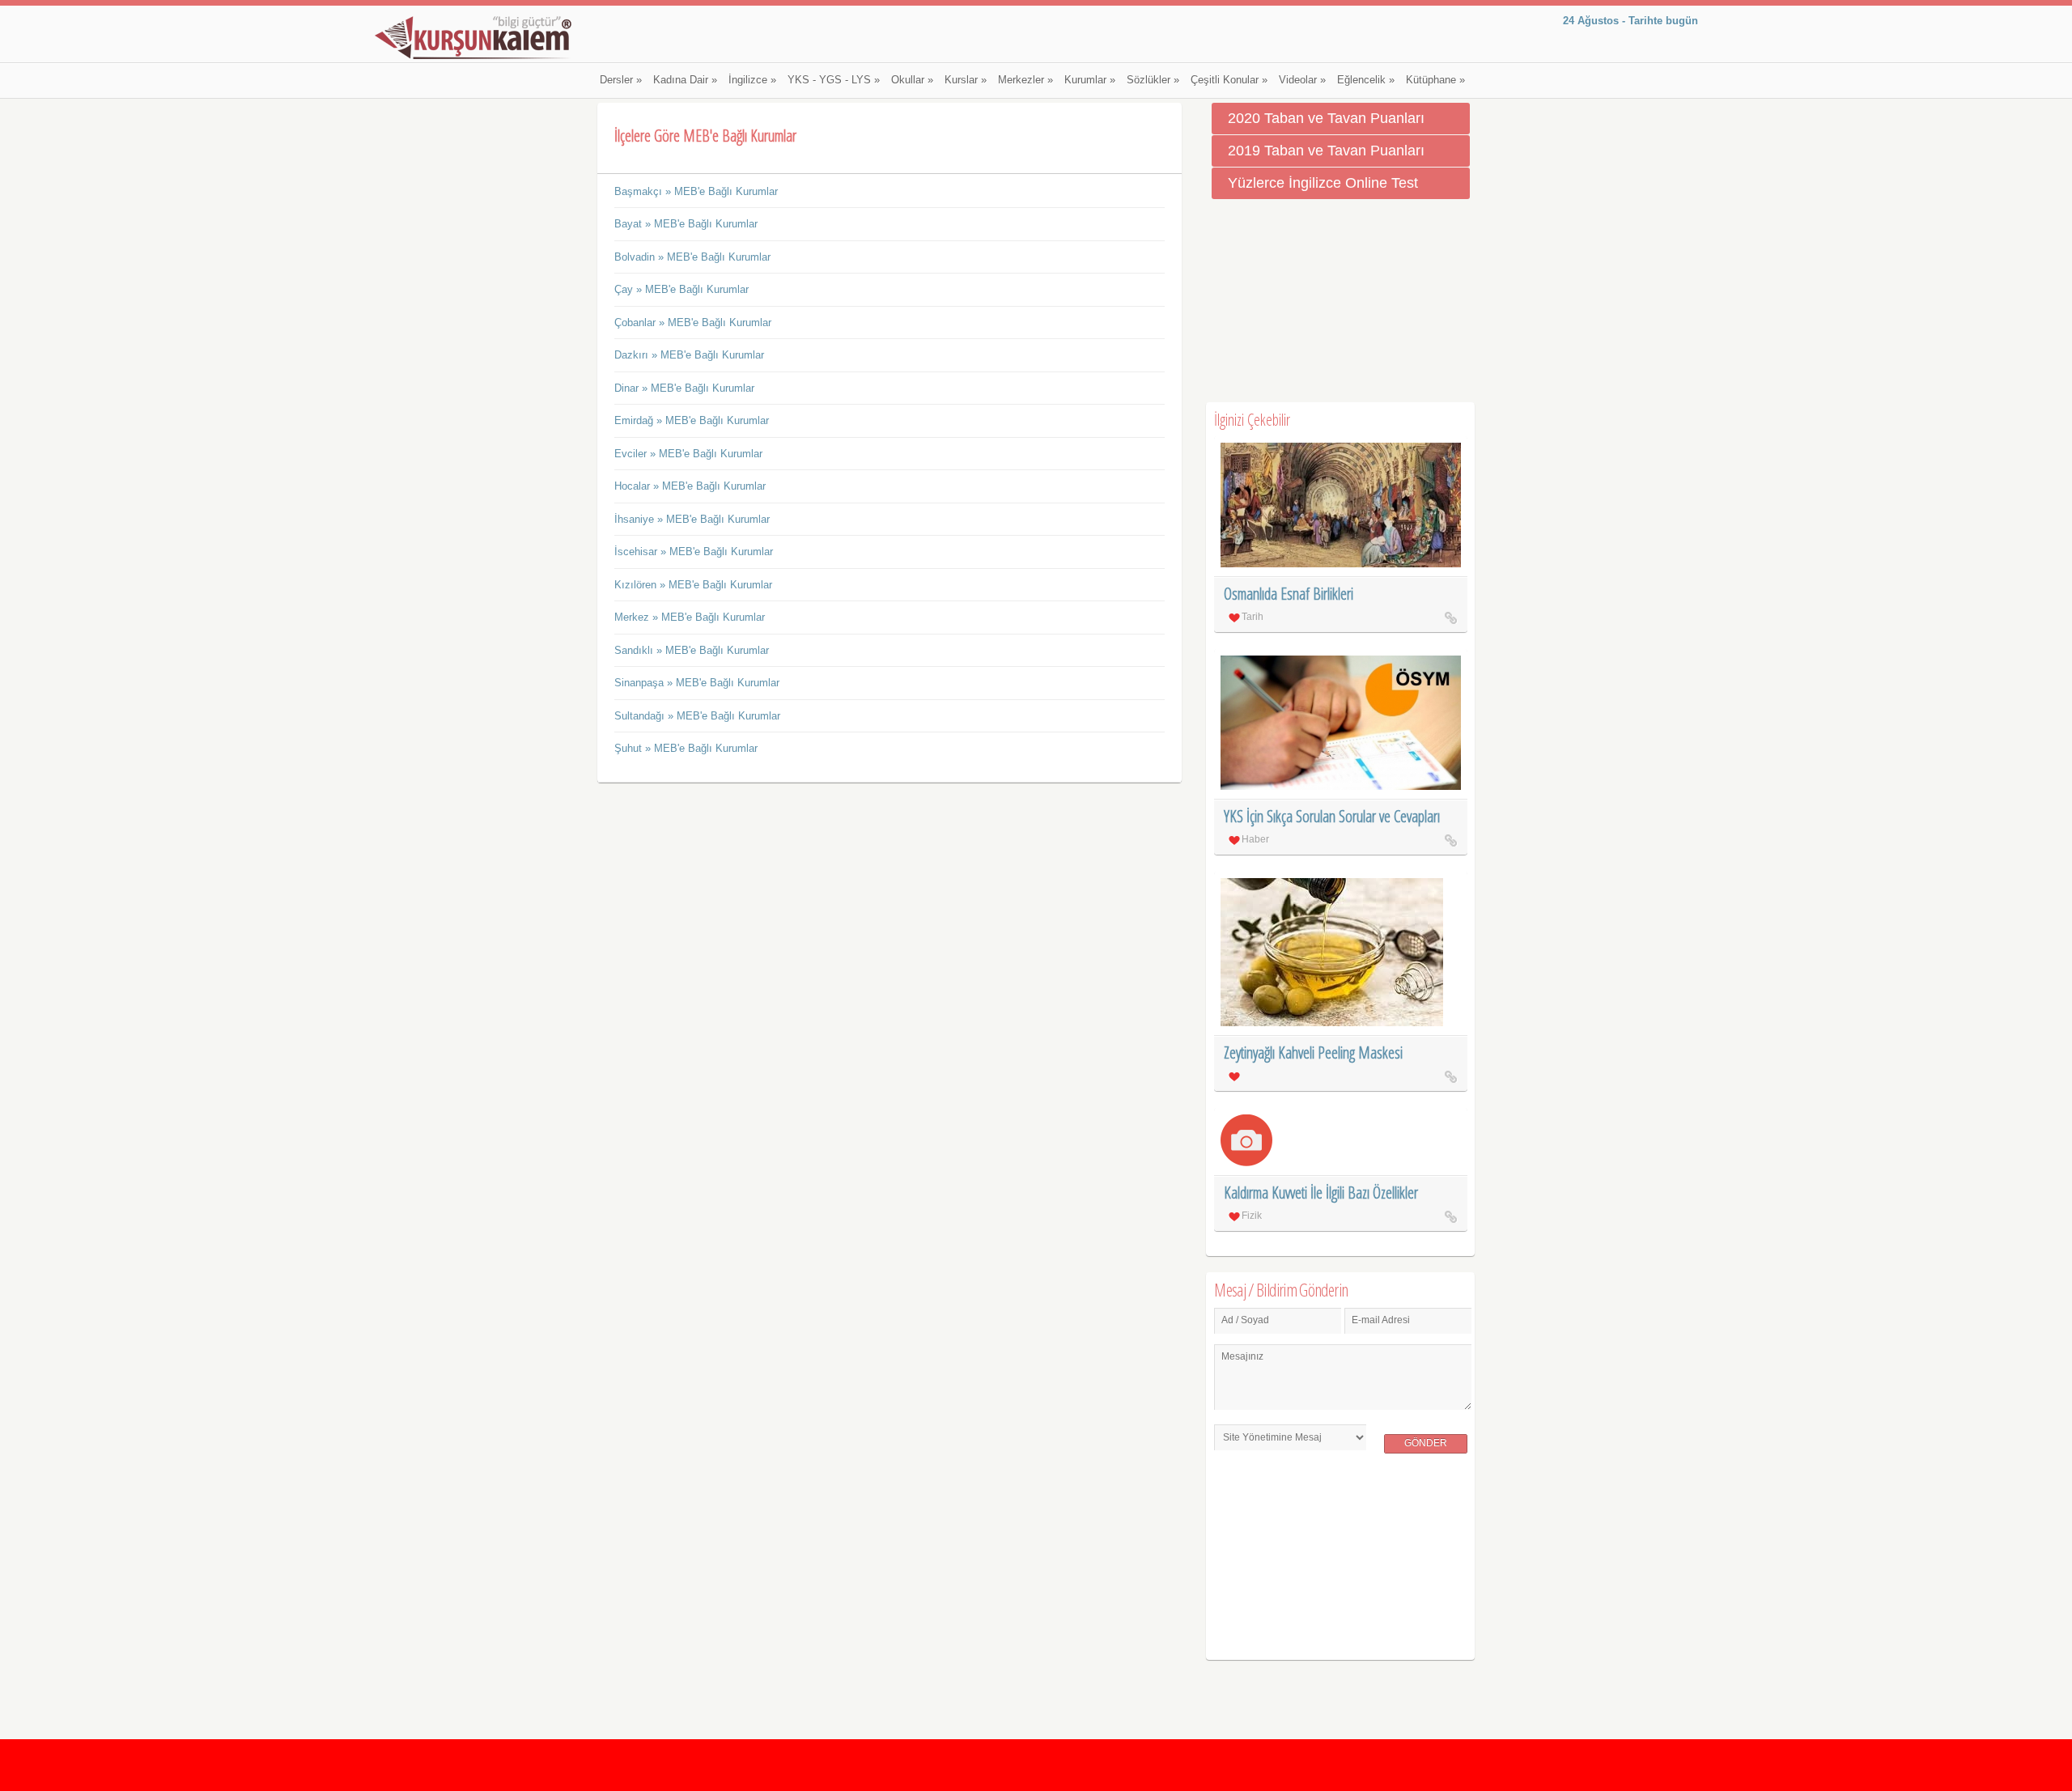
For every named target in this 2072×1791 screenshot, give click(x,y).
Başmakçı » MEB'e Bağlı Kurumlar (696, 191)
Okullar (912, 80)
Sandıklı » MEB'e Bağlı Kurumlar (692, 650)
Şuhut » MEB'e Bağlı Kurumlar (686, 748)
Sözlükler (1153, 80)
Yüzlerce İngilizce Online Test (1323, 183)
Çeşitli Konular (1229, 80)
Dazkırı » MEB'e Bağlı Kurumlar (689, 355)
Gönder (1426, 1443)
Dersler (621, 80)
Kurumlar (1090, 80)
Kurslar (966, 80)
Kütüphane (1435, 80)
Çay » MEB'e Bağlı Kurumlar (681, 289)
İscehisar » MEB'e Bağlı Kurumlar (694, 552)
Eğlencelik (1366, 80)
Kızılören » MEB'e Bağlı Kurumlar (693, 585)
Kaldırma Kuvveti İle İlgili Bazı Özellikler (1321, 1193)
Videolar (1302, 80)
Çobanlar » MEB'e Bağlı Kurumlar (693, 323)
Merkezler (1025, 80)
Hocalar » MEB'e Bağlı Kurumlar (690, 486)
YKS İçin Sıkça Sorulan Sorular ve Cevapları (1332, 816)
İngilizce (752, 80)
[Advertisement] (1340, 301)
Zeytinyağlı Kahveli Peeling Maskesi (1313, 1053)
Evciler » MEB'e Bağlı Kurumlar (688, 454)
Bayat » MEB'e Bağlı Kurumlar (686, 224)
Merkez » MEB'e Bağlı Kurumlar (690, 617)
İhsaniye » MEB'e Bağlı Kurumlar (692, 519)
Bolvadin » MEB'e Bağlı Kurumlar (692, 257)
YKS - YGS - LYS (834, 80)
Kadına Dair (685, 80)
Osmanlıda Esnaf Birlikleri (1289, 594)
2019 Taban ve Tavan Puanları (1326, 151)
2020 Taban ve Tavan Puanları (1326, 118)
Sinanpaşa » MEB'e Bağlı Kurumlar (697, 683)
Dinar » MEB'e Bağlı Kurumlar (684, 388)
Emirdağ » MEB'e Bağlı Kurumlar (692, 420)
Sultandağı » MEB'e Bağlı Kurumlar (697, 716)
